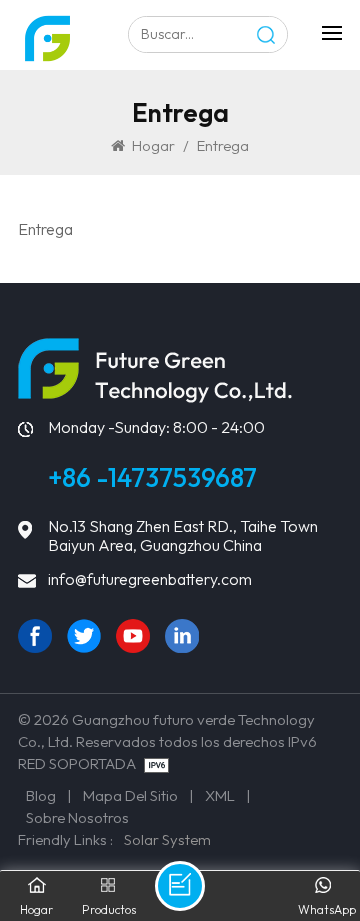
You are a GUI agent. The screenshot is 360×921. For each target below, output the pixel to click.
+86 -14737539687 (152, 477)
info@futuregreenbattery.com (150, 579)
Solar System (167, 839)
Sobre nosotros (77, 817)
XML (220, 795)
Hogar (153, 145)
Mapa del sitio (130, 795)
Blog (41, 795)
